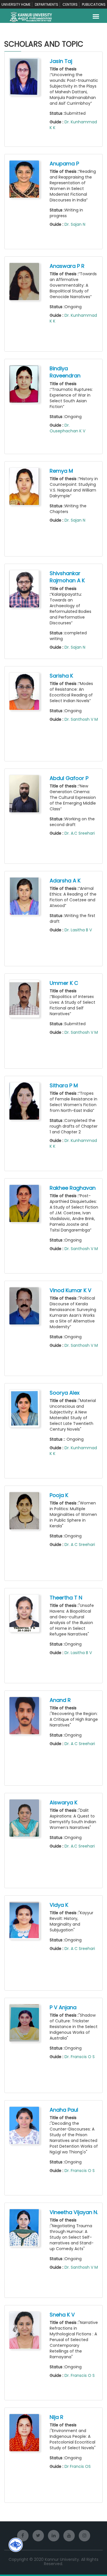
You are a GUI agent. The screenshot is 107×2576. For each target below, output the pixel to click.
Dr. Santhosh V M (81, 719)
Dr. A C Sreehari (80, 1545)
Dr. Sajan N (75, 224)
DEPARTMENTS (47, 4)
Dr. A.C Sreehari (80, 833)
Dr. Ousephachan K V (67, 428)
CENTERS (70, 4)
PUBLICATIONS (94, 4)
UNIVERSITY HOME (16, 4)
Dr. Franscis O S (80, 2057)
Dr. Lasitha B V (78, 930)
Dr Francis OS (78, 2466)
